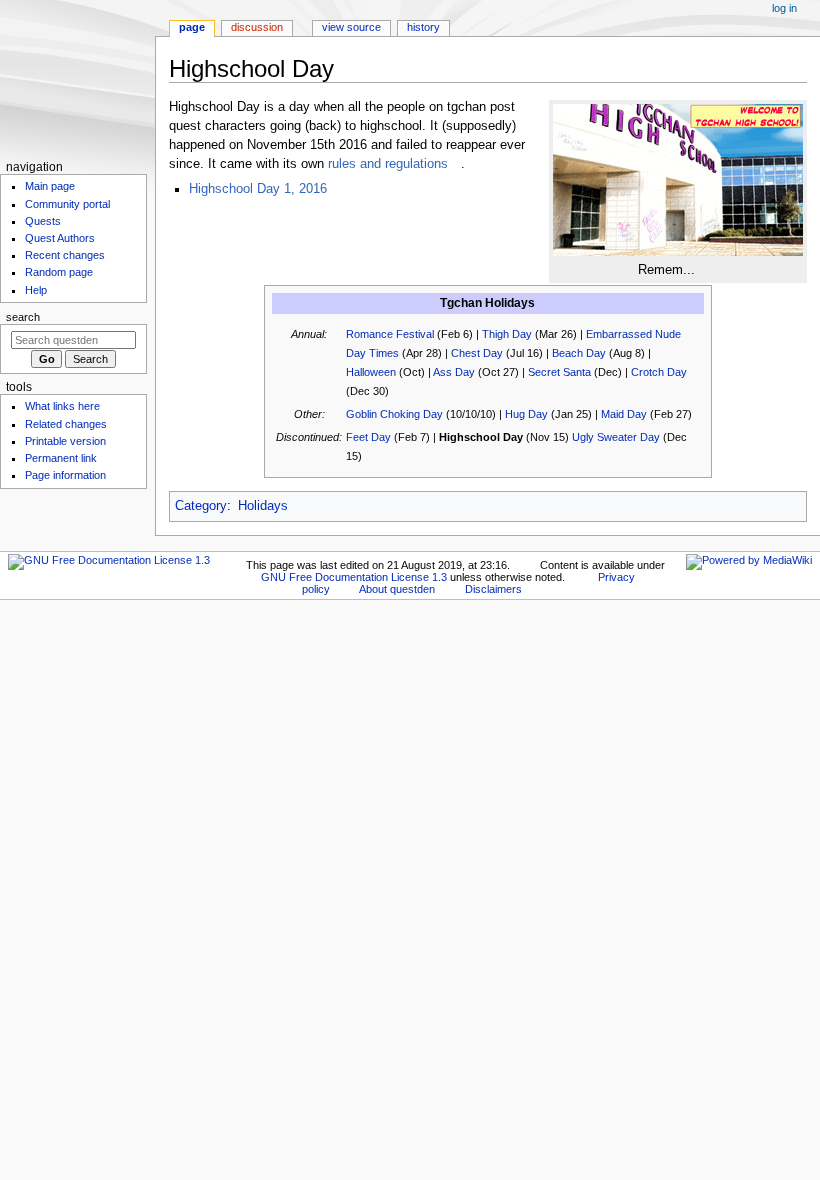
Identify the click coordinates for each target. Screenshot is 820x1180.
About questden (397, 589)
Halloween (371, 372)
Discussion (257, 27)
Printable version (65, 441)
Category (201, 506)
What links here (62, 406)
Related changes (66, 424)
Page (192, 27)
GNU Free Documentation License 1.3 (354, 577)
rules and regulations (388, 164)
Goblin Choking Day (394, 414)
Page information (65, 475)
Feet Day (368, 437)
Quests (43, 221)
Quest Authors (60, 238)
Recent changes (65, 255)
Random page (59, 272)
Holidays (263, 506)
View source (351, 27)
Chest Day (477, 353)
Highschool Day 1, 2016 (258, 189)
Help (36, 290)
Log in (784, 8)
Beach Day (579, 353)
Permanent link (61, 458)
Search (23, 317)
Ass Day (454, 372)
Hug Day (526, 414)
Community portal (67, 204)
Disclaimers (493, 589)
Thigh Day (507, 334)
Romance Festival (390, 334)
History (423, 27)
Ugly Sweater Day (616, 437)
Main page (50, 186)
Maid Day (624, 414)
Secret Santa (559, 372)
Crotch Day (659, 372)
